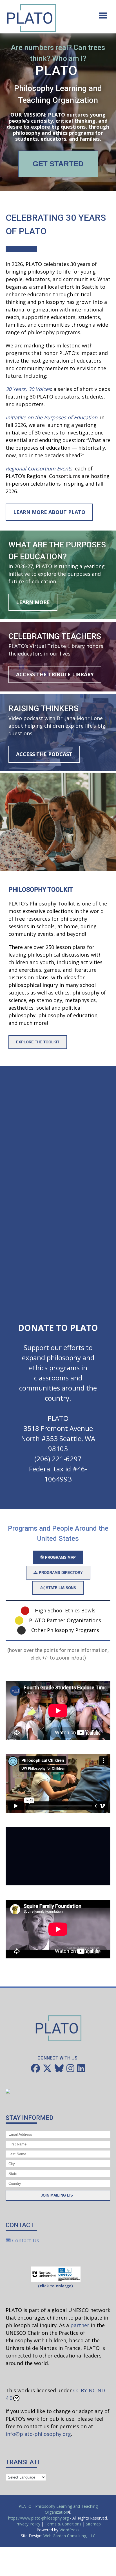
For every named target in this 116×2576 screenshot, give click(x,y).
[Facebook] (35, 2068)
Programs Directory (60, 1573)
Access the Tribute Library (55, 674)
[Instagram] (70, 2068)
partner (80, 2325)
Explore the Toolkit (38, 1042)
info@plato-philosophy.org (38, 2434)
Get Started (58, 164)
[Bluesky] (59, 2068)
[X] (47, 2068)
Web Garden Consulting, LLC (69, 2536)
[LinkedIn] (81, 2068)
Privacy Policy (28, 2524)
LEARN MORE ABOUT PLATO (49, 512)
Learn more (33, 602)
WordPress (69, 2530)
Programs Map (60, 1557)
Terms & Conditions (63, 2524)
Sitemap (93, 2524)
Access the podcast (44, 754)
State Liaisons (60, 1588)
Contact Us (25, 2240)
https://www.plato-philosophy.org (38, 2518)
